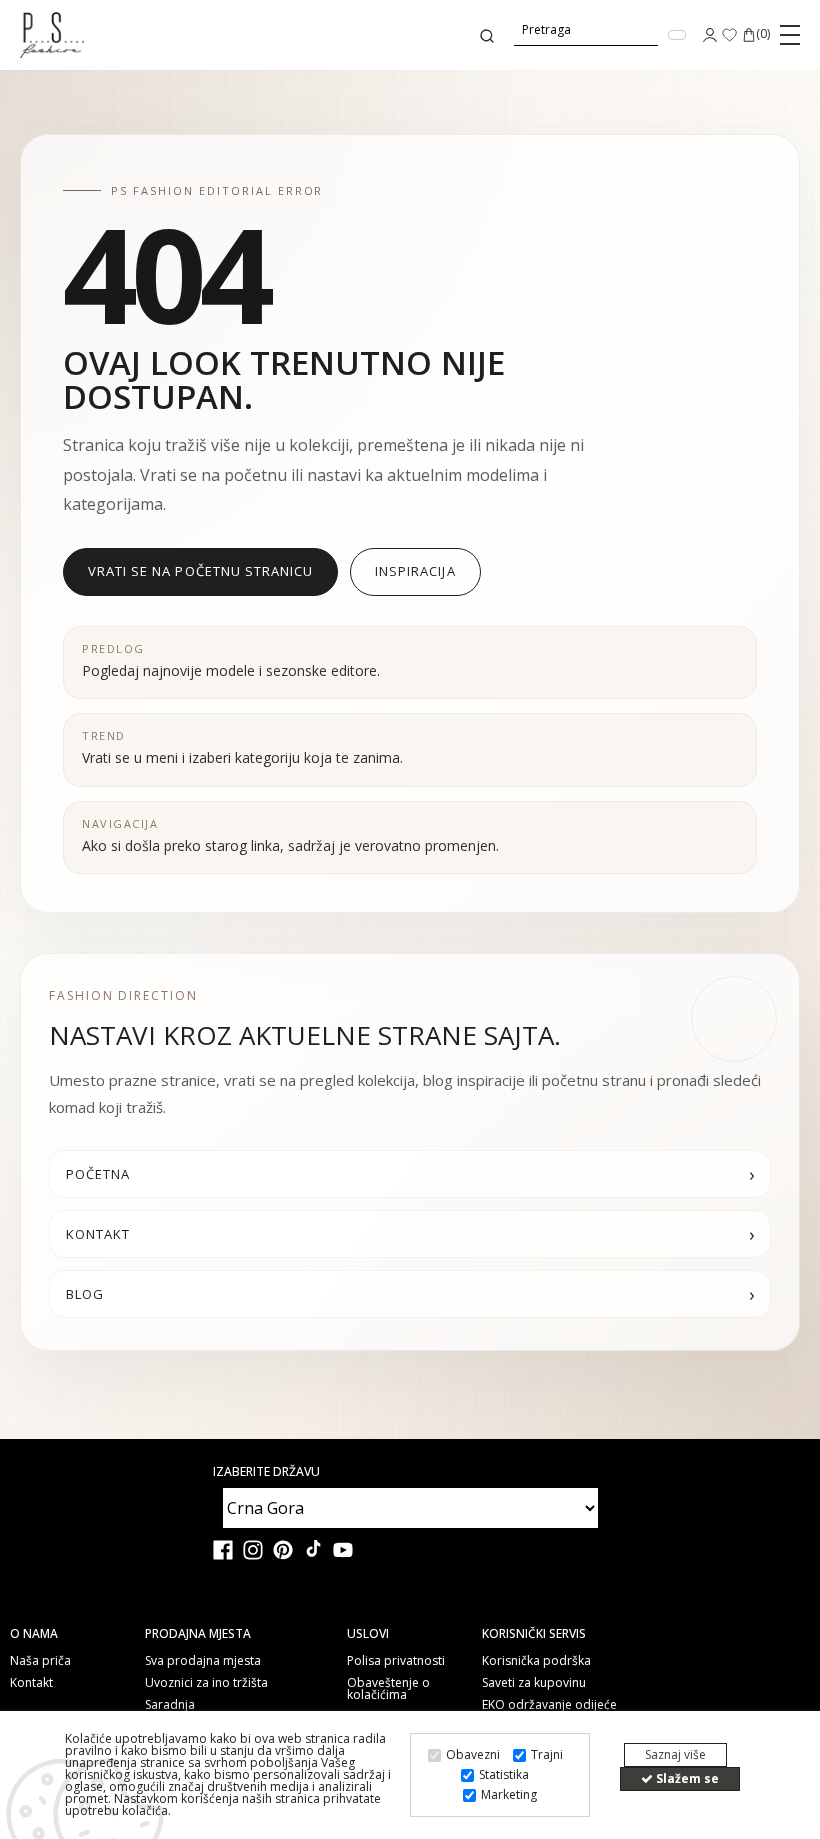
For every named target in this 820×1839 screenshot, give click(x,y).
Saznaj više (675, 1754)
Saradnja (170, 1705)
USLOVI (368, 1634)
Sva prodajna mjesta (203, 1661)
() (763, 35)
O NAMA (34, 1634)
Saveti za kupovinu (534, 1683)
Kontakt (31, 1683)
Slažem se (686, 1778)
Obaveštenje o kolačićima (388, 1689)
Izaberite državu (266, 1472)
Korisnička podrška (536, 1661)
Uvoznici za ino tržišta (206, 1683)
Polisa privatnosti (396, 1661)
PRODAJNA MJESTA (198, 1634)
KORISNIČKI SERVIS (534, 1634)
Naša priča (40, 1661)
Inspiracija (415, 571)
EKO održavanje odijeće (549, 1705)
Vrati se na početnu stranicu (200, 571)
